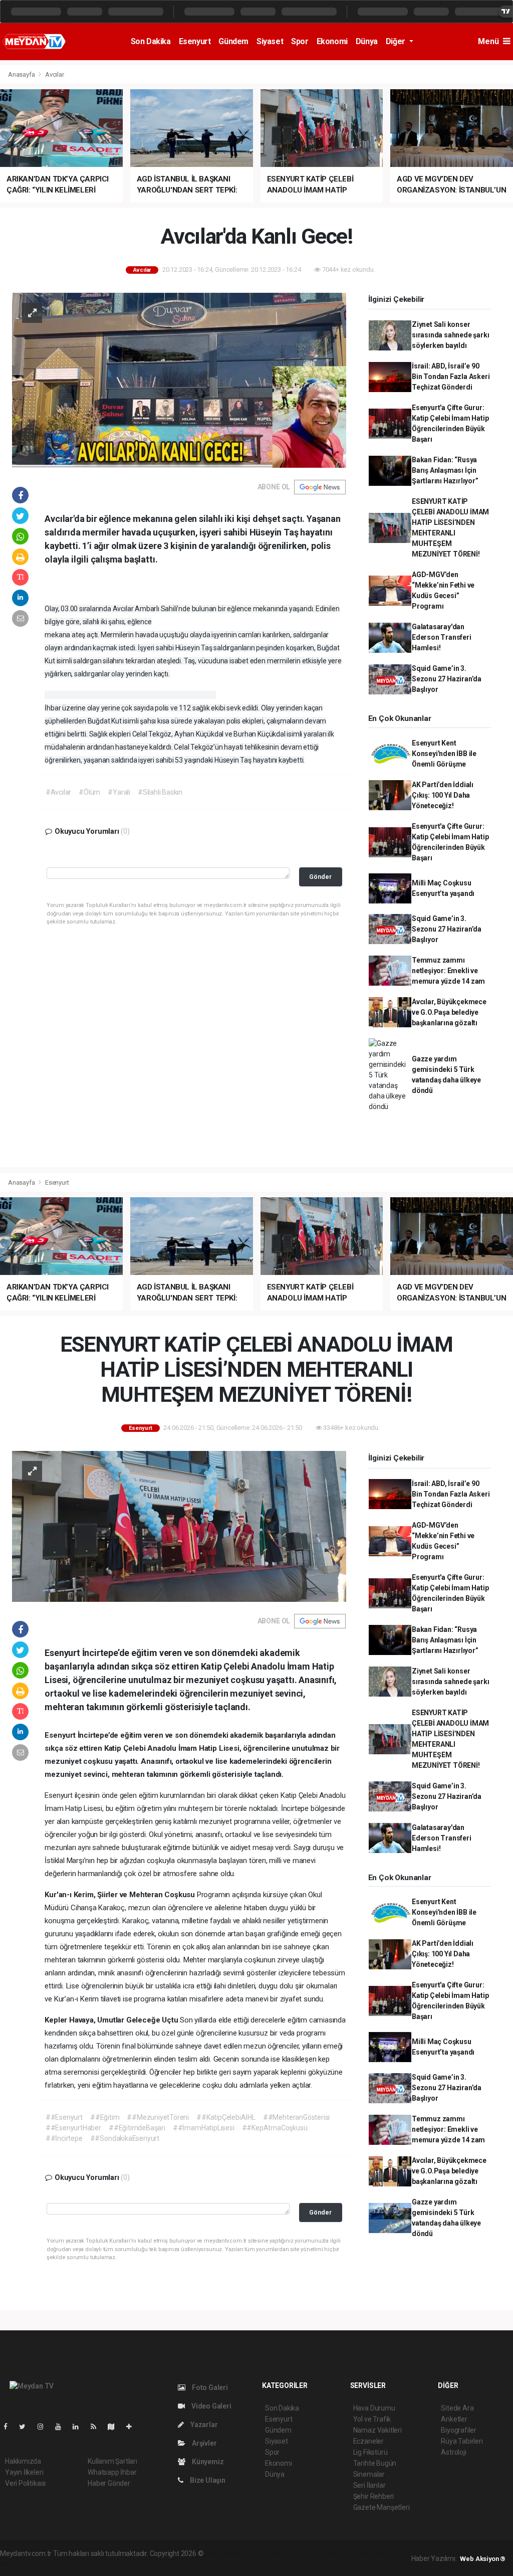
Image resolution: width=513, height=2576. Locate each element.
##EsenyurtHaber (73, 2128)
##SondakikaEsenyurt (125, 2138)
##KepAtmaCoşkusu (275, 2128)
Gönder (320, 877)
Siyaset (270, 41)
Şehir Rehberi (374, 2496)
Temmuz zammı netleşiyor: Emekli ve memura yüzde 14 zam (448, 971)
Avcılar (55, 74)
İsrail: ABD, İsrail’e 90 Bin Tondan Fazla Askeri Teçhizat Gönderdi (451, 377)
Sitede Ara (457, 2408)
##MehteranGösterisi (296, 2117)
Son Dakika (151, 41)
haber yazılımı (226, 2553)
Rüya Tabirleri (462, 2441)
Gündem (233, 41)
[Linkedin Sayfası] (80, 2427)
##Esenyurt (64, 2117)
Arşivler (203, 2443)
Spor (300, 41)
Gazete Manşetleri (381, 2507)
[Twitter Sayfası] (26, 2427)
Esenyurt (195, 41)
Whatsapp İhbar (112, 2472)
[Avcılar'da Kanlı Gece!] (179, 380)
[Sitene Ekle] (133, 2427)
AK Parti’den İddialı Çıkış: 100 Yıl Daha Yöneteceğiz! (443, 795)
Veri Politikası (25, 2483)
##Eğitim (105, 2117)
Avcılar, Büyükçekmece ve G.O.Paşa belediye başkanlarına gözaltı (449, 1012)
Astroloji (453, 2452)
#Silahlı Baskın (160, 792)
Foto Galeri (209, 2387)
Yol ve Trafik (372, 2419)
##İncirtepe (64, 2138)
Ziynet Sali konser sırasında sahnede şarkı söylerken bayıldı (451, 335)
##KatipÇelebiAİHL (226, 2117)
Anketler (454, 2419)
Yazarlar (203, 2425)
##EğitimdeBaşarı (137, 2128)
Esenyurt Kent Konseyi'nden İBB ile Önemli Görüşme (444, 754)
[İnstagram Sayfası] (45, 2427)
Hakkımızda (23, 2461)
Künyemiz (207, 2462)
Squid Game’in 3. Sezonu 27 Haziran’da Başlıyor (447, 679)
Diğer (397, 41)
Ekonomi (332, 41)
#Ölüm (89, 792)
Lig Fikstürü (370, 2452)
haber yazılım (349, 2553)
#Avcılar (58, 792)
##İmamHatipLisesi (204, 2128)
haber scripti (308, 2553)
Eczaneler (368, 2441)
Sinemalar (369, 2474)
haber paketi (268, 2553)
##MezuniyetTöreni (158, 2117)
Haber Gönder (109, 2483)
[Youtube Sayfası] (62, 2427)
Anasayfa (22, 74)
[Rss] (97, 2427)
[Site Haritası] (115, 2427)
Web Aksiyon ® (483, 2559)
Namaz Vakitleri (377, 2430)
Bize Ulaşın (207, 2480)
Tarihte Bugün (375, 2463)
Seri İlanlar (369, 2485)
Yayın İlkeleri (24, 2472)
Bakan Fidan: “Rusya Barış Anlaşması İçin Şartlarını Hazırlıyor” (445, 470)
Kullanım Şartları (112, 2461)
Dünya (367, 41)
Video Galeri (210, 2406)
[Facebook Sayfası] (10, 2427)
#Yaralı (119, 792)
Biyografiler (459, 2430)
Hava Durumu (374, 2408)
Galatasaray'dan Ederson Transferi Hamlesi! (442, 637)
